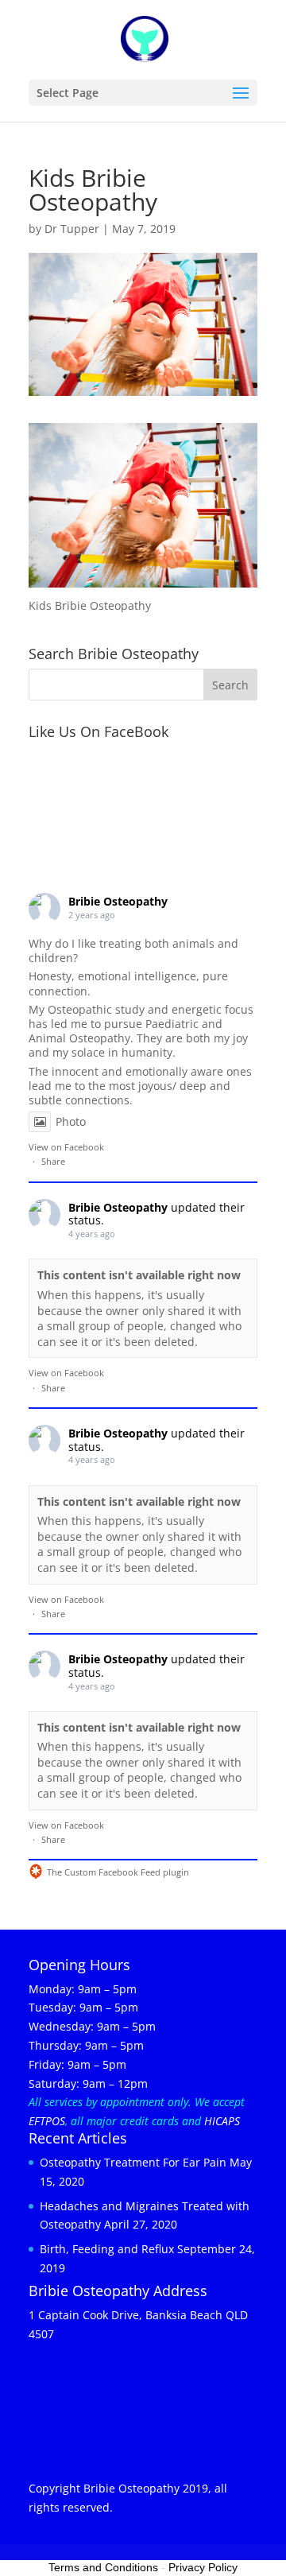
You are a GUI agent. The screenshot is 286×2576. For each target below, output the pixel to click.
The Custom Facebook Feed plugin (109, 1872)
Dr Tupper (72, 229)
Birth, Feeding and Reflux (107, 2249)
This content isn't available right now (139, 1275)
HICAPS (222, 2121)
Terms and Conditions (103, 2567)
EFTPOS (47, 2121)
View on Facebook (66, 1147)
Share (53, 1161)
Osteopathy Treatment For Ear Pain (133, 2162)
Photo (71, 1121)
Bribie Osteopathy (118, 901)
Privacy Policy (203, 2567)
